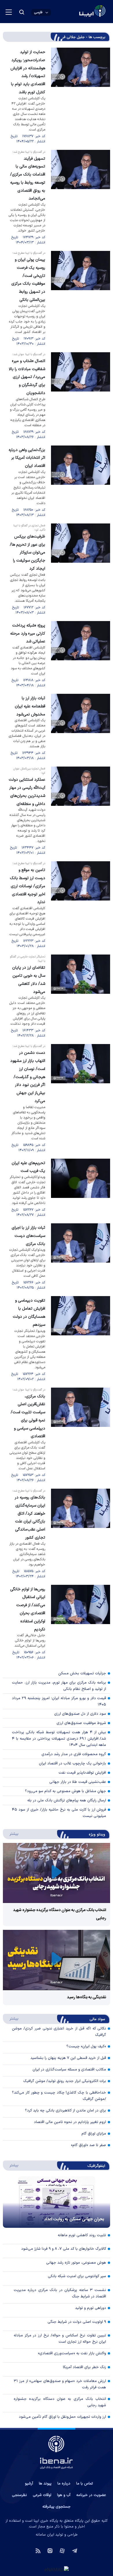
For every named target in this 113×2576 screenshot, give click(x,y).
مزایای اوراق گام (94, 2134)
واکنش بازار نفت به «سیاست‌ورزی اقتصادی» (72, 2353)
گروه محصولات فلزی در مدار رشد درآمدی (74, 1754)
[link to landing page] (78, 12)
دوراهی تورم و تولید (91, 2308)
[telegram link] (75, 2550)
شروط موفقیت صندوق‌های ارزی (81, 1723)
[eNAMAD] (57, 2569)
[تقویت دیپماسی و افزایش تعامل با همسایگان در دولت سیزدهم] (81, 1339)
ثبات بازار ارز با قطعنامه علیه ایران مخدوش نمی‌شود (30, 706)
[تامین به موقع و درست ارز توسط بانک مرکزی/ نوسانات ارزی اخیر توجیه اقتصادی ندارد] (81, 905)
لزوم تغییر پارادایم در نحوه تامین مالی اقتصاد (70, 2122)
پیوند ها (45, 2484)
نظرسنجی (19, 2495)
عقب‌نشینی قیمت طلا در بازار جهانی (78, 1782)
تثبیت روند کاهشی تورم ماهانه (82, 2235)
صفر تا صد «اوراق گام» (89, 2145)
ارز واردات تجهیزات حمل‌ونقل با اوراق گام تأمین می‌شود (62, 2417)
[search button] (22, 12)
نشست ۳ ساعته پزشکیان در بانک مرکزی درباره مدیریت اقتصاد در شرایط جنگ (60, 2293)
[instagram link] (50, 2550)
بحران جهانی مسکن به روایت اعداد (74, 2219)
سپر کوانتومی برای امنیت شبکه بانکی (77, 2276)
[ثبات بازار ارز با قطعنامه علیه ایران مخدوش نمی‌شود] (81, 727)
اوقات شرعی (42, 2495)
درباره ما (64, 2484)
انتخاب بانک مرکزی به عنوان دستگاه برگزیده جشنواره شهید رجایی (60, 2402)
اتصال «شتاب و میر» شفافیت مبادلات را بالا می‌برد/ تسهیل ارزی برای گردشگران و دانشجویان (27, 377)
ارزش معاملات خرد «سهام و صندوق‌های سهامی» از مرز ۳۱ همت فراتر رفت (60, 2384)
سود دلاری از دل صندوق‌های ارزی (80, 1714)
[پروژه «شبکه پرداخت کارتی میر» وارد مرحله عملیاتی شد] (81, 655)
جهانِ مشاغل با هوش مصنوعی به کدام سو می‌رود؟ (65, 1791)
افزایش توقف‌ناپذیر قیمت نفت (82, 1773)
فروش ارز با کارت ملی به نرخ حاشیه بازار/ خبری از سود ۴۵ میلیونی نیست (59, 1813)
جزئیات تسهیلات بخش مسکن (82, 1673)
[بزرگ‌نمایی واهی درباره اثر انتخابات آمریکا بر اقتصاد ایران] (81, 482)
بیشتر (11, 1834)
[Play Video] (57, 1873)
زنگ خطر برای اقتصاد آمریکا (84, 2367)
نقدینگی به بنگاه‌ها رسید (86, 1997)
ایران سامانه (45, 2535)
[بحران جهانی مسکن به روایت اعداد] (57, 2202)
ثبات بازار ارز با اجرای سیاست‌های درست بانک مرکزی (28, 1236)
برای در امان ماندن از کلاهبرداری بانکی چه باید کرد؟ (65, 2111)
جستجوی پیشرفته (57, 2507)
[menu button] (9, 12)
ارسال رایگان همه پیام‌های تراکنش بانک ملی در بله (67, 1800)
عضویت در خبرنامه (91, 2495)
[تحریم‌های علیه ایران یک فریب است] (81, 1188)
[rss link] (38, 2550)
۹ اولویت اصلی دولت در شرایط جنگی (77, 2322)
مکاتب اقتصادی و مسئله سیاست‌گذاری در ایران (69, 2070)
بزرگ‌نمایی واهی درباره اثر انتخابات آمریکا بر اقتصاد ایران (27, 458)
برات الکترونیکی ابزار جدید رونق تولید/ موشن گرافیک (65, 2081)
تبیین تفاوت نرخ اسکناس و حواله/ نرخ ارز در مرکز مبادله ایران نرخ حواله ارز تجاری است (60, 2339)
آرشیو (29, 2484)
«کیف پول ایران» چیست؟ (86, 2046)
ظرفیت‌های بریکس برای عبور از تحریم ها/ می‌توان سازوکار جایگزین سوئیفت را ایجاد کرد (28, 553)
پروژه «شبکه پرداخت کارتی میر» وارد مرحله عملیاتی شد (28, 634)
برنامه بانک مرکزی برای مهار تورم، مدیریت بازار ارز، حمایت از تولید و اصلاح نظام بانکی (59, 1686)
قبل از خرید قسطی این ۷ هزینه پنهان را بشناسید (68, 2058)
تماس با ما (85, 2484)
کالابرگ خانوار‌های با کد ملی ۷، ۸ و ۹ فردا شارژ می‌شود (64, 2249)
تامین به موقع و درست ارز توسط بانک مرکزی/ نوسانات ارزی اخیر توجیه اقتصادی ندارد (28, 886)
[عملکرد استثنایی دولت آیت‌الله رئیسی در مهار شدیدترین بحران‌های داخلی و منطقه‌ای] (81, 811)
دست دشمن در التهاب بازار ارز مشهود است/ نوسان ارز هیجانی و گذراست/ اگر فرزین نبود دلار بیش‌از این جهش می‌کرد (28, 1077)
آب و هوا (64, 2495)
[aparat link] (62, 2550)
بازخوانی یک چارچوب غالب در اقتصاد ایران (72, 1764)
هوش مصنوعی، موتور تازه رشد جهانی (76, 2263)
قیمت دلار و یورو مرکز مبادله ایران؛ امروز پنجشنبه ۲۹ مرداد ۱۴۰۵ (59, 1701)
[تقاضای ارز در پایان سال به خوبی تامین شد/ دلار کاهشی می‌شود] (81, 996)
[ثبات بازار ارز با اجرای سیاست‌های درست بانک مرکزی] (81, 1257)
